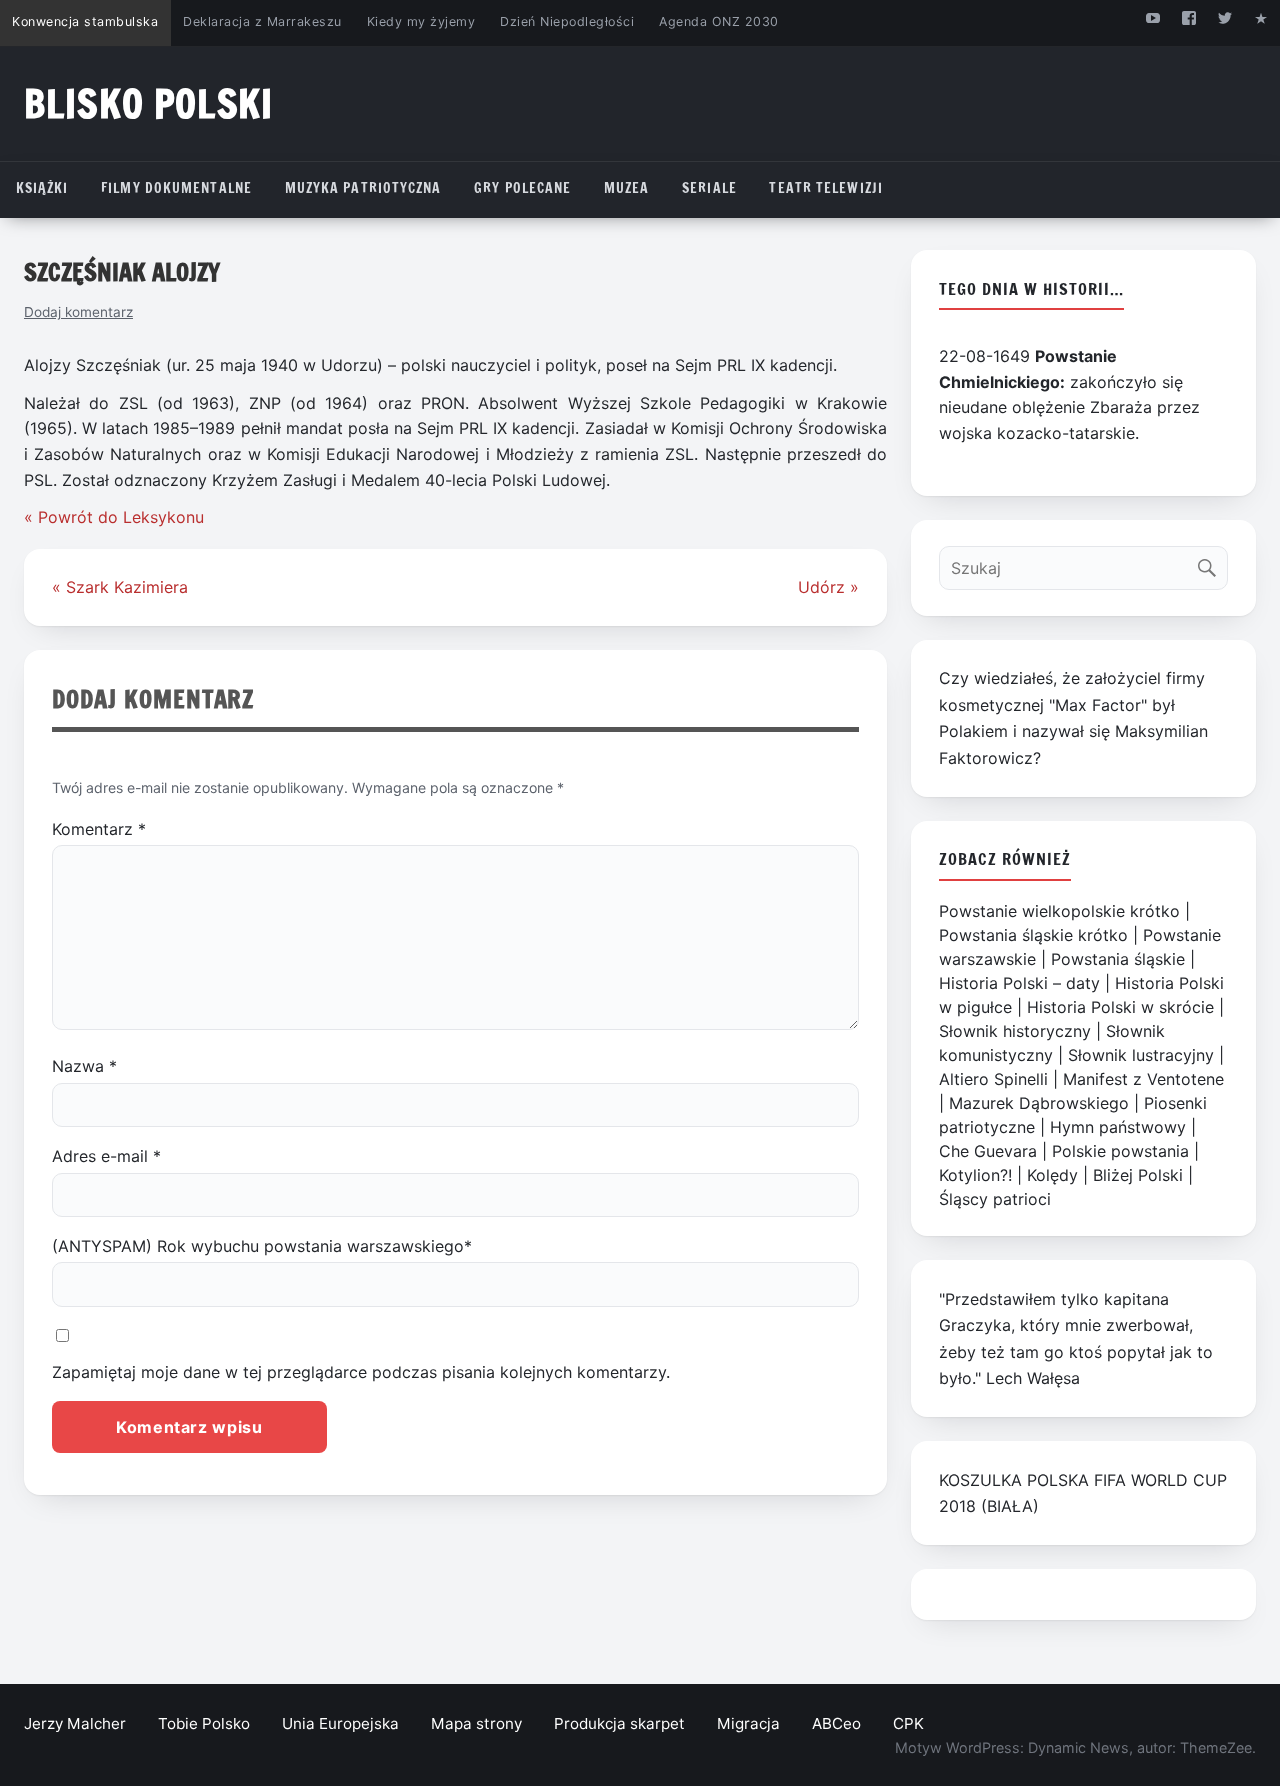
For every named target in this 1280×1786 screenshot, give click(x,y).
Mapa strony (476, 1723)
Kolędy (1052, 1175)
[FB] (1188, 17)
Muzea (627, 188)
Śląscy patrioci (995, 1199)
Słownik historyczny (1015, 1031)
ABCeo (836, 1723)
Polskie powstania (1120, 1151)
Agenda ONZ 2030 (719, 21)
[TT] (1225, 17)
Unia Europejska (340, 1723)
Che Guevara (988, 1151)
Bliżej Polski (1138, 1175)
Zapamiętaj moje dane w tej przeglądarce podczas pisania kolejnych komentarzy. (361, 1372)
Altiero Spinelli (993, 1079)
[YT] (1152, 17)
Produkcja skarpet (619, 1723)
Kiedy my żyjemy (421, 21)
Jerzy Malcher (75, 1723)
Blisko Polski (148, 103)
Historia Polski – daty (1019, 983)
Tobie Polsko (204, 1723)
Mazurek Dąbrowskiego (1039, 1103)
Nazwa (84, 1066)
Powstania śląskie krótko (1033, 935)
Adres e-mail (106, 1156)
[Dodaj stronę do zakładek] (1261, 17)
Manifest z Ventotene (1143, 1079)
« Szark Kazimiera (120, 587)
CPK (908, 1723)
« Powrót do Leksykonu (114, 517)
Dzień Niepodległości (567, 21)
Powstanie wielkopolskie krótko (1059, 911)
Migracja (748, 1723)
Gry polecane (522, 188)
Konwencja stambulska (85, 21)
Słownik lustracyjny (1141, 1055)
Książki (42, 188)
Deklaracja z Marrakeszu (262, 21)
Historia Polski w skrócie (1120, 1007)
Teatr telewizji (826, 188)
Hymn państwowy (1118, 1127)
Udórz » (828, 587)
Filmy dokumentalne (176, 188)
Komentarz (99, 829)
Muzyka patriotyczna (363, 188)
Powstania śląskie (1118, 959)
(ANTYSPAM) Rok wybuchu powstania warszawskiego (262, 1246)
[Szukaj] (1211, 563)
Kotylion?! (975, 1175)
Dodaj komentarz (78, 312)
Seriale (709, 188)
